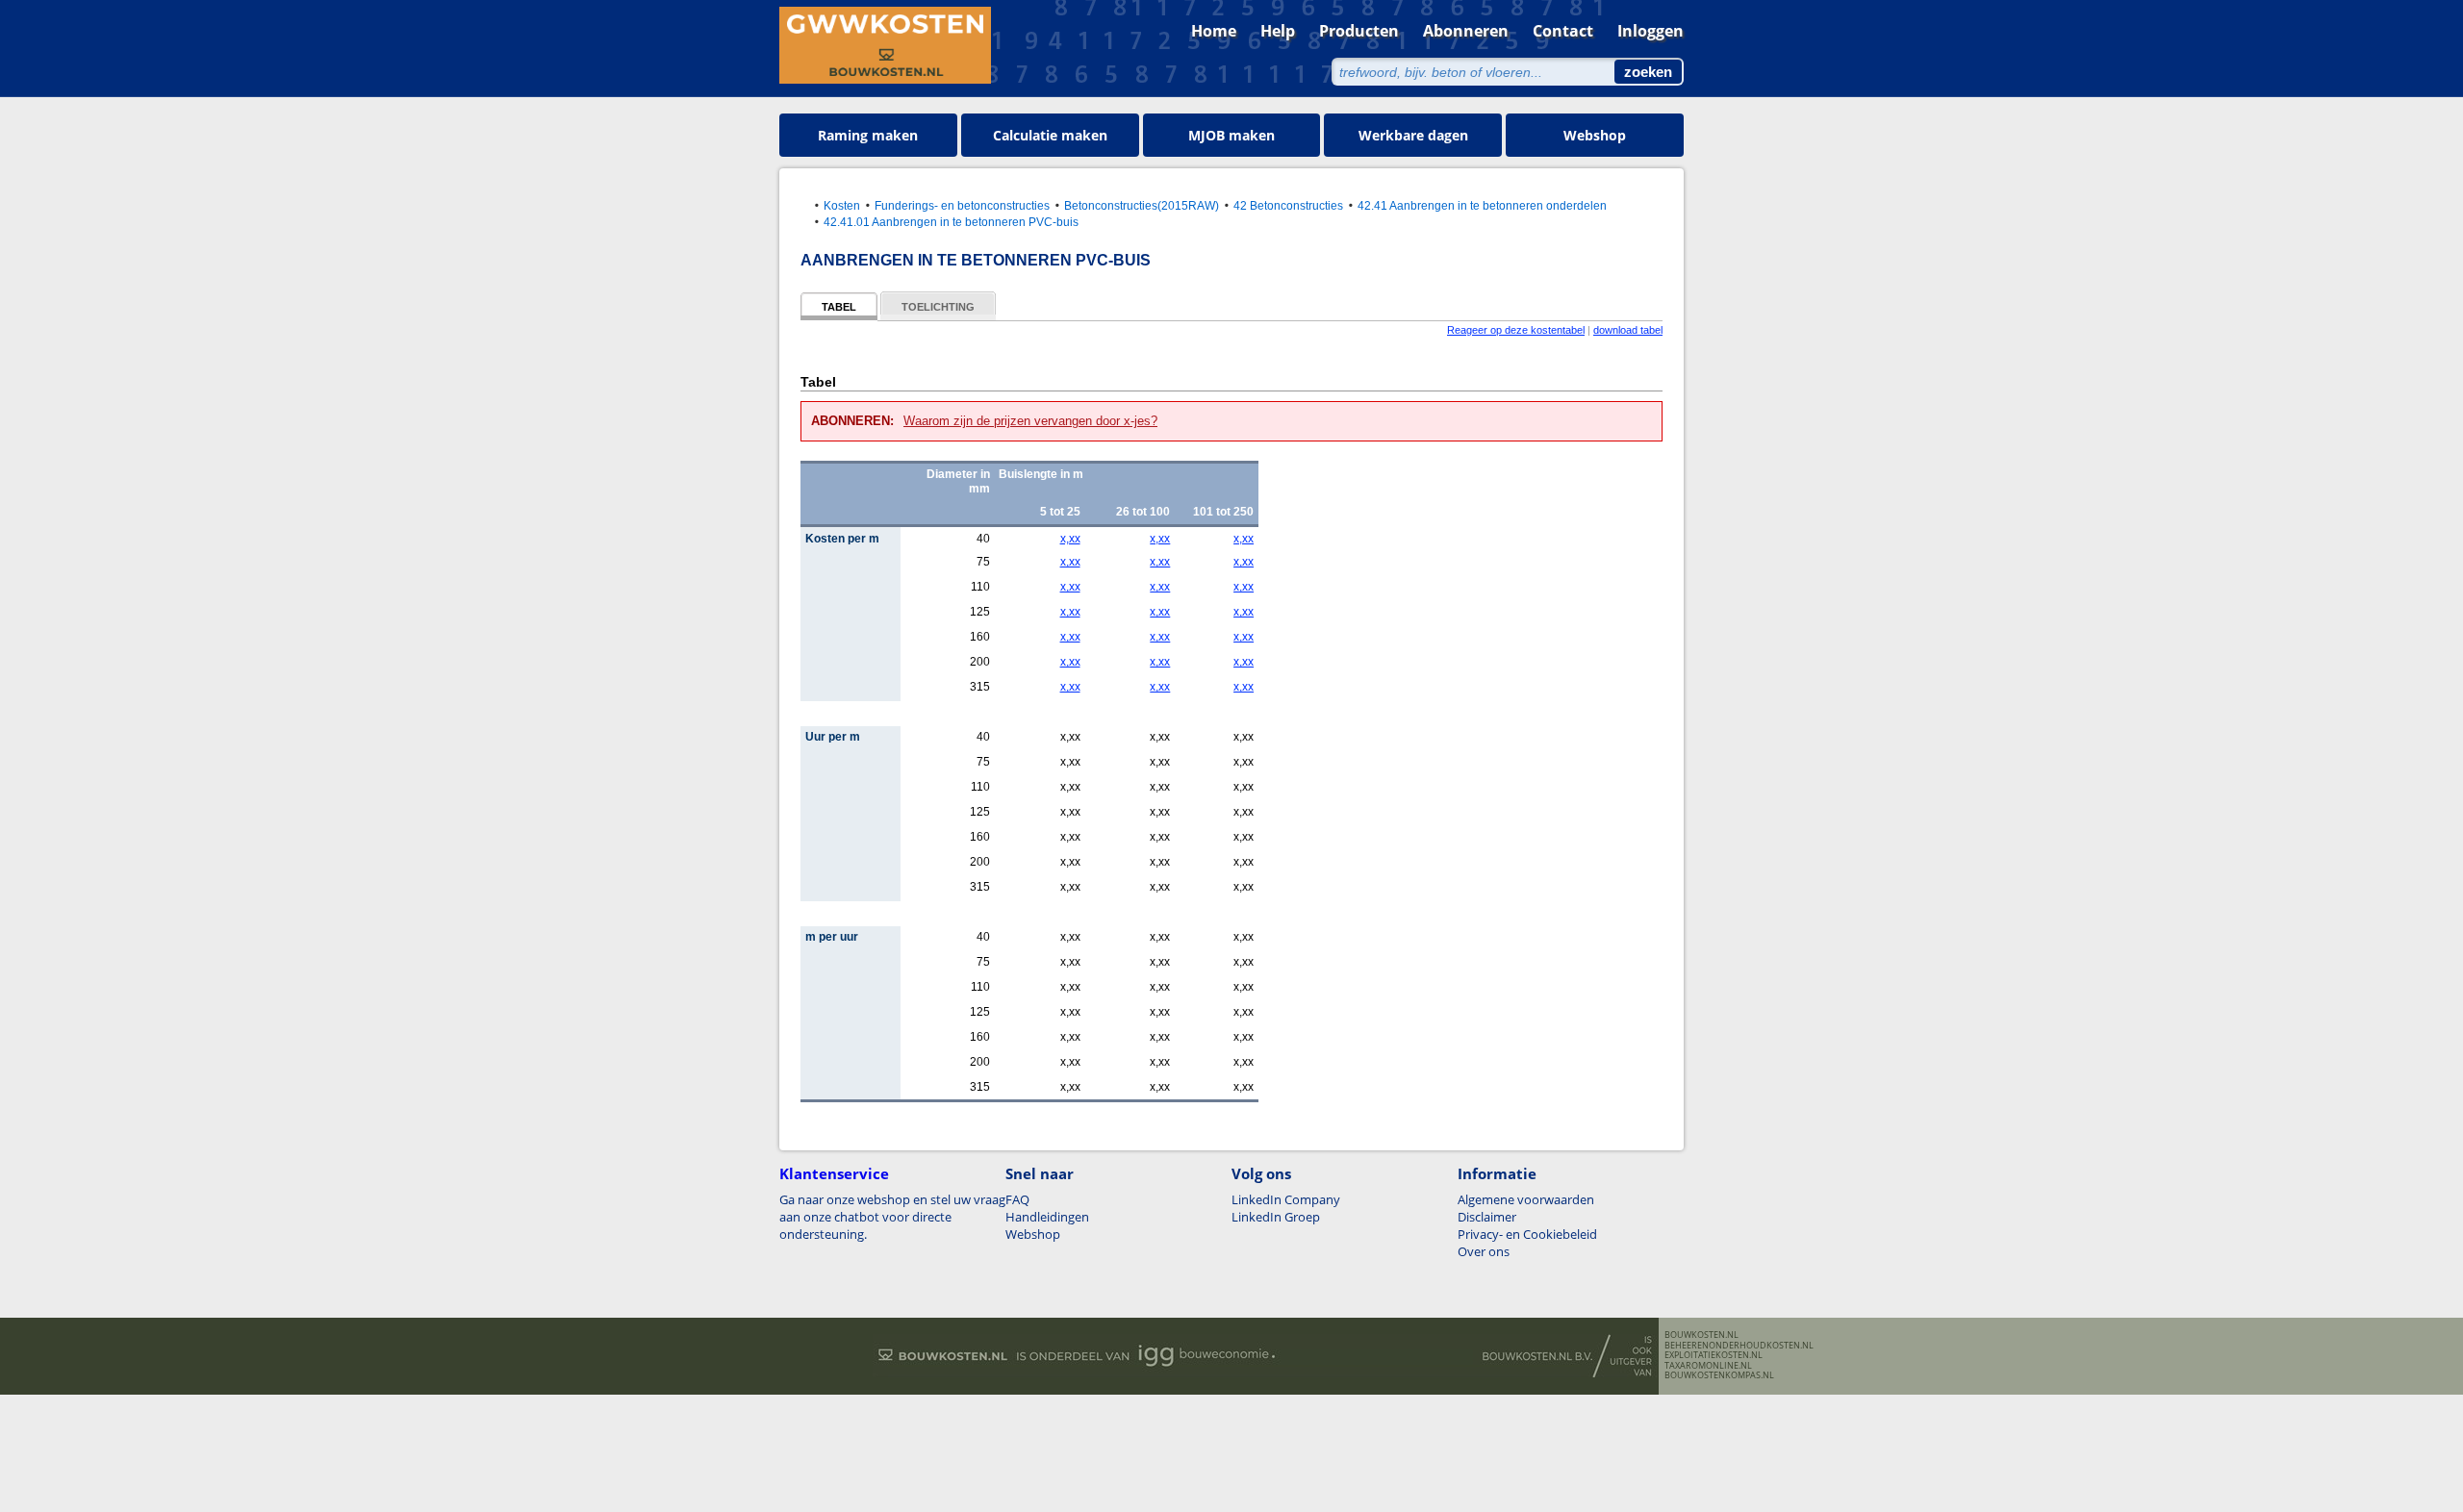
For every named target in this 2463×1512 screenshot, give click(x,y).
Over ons (1484, 1251)
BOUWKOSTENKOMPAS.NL (1719, 1375)
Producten (1359, 31)
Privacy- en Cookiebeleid (1527, 1234)
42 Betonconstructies (1288, 205)
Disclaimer (1487, 1217)
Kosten (842, 205)
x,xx (1070, 539)
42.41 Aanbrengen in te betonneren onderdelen (1482, 205)
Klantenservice (834, 1173)
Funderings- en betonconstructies (962, 205)
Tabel (839, 307)
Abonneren (1466, 31)
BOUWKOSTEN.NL (1701, 1335)
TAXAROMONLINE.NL (1708, 1366)
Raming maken (868, 135)
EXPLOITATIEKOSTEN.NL (1714, 1355)
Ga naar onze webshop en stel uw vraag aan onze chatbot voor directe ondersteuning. (892, 1217)
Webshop (1595, 135)
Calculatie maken (1050, 135)
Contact (1563, 31)
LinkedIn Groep (1276, 1217)
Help (1278, 31)
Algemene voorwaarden (1526, 1199)
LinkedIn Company (1286, 1199)
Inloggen (1650, 31)
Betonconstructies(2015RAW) (1142, 205)
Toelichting (938, 307)
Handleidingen (1047, 1217)
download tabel (1628, 330)
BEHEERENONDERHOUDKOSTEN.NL (1739, 1346)
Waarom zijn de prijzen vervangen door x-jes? (1030, 421)
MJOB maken (1231, 135)
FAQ (1017, 1199)
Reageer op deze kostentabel (1516, 330)
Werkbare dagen (1413, 135)
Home (1214, 31)
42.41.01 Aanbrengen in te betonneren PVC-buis (951, 222)
